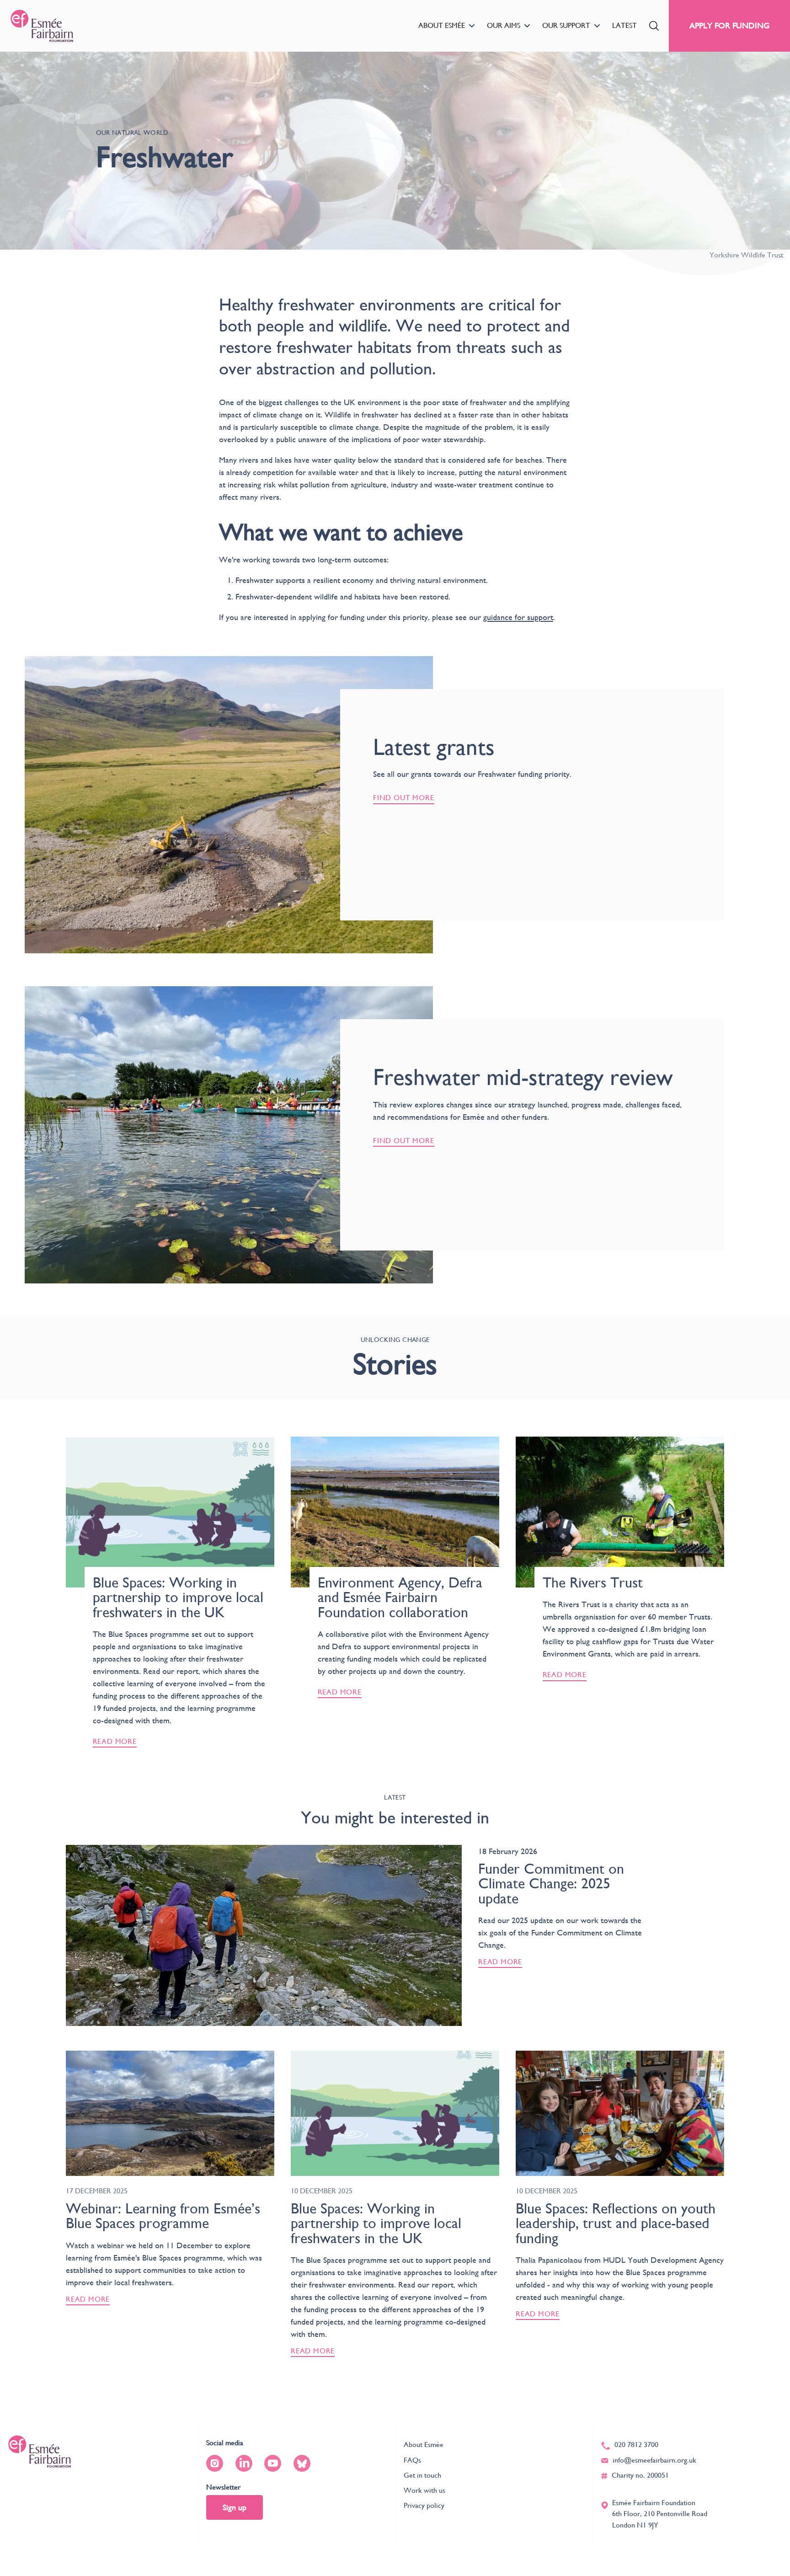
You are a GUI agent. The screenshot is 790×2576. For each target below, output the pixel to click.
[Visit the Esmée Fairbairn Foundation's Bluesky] (302, 2463)
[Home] (42, 26)
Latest (625, 25)
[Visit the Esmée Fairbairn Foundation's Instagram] (215, 2463)
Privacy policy (424, 2505)
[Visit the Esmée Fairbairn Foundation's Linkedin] (244, 2463)
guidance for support (518, 617)
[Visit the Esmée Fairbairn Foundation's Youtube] (273, 2463)
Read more (500, 1962)
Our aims (504, 25)
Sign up (235, 2507)
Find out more (404, 798)
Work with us (424, 2490)
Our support (566, 25)
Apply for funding (729, 25)
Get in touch (422, 2475)
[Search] (654, 26)
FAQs (412, 2460)
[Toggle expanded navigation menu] (472, 26)
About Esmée (442, 25)
